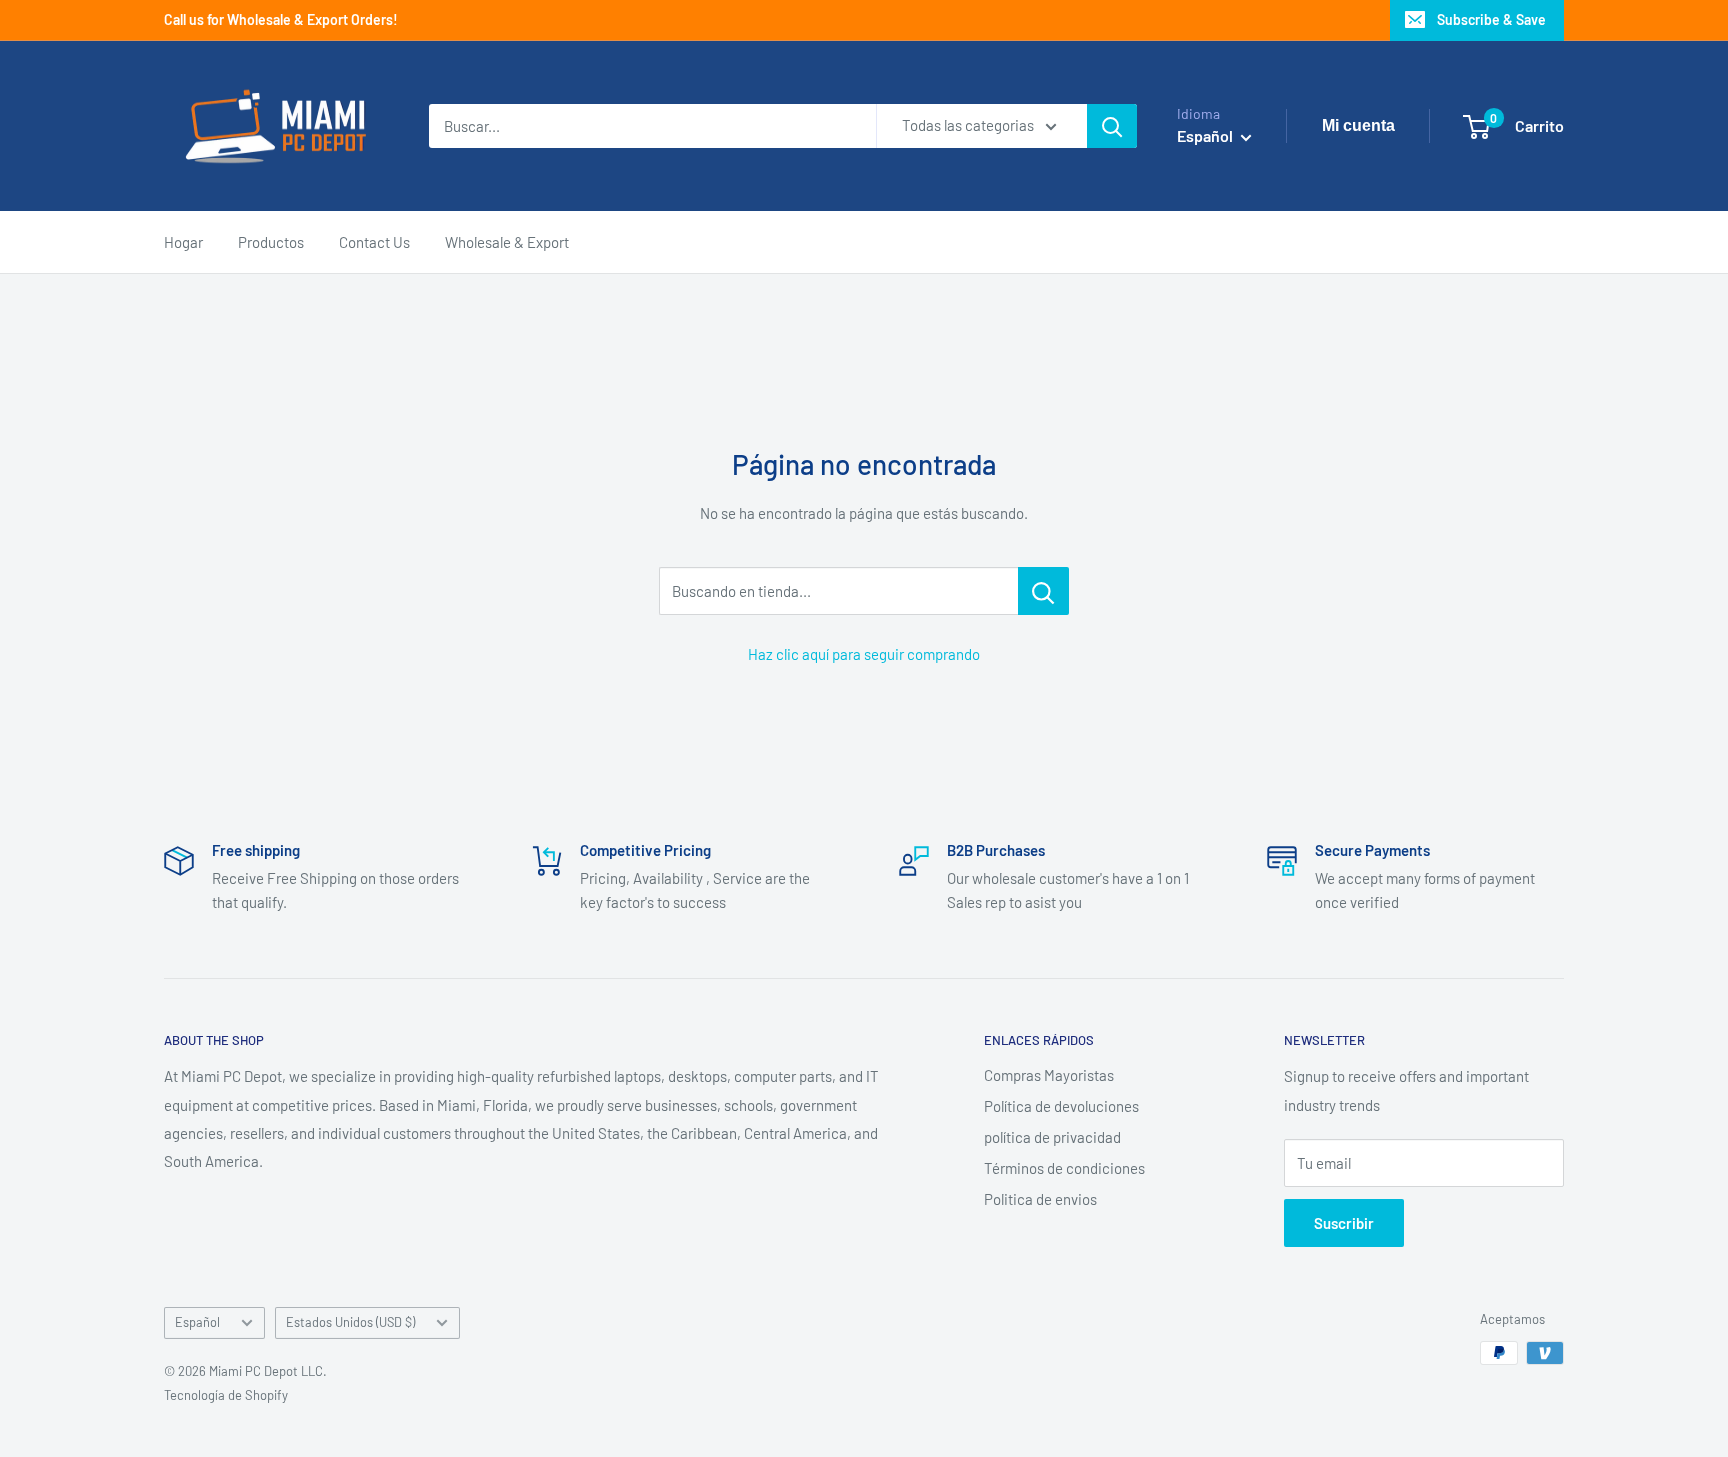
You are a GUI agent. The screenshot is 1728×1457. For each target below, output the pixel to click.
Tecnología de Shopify (226, 1395)
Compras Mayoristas (1049, 1075)
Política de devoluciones (1061, 1106)
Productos (271, 242)
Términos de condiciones (1064, 1168)
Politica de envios (1040, 1199)
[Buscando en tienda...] (1043, 591)
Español (197, 1322)
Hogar (183, 242)
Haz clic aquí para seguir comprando (864, 654)
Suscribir (1344, 1223)
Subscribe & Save (1491, 19)
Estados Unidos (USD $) (350, 1322)
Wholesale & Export (507, 242)
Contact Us (374, 242)
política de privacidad (1052, 1137)
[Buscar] (1112, 126)
